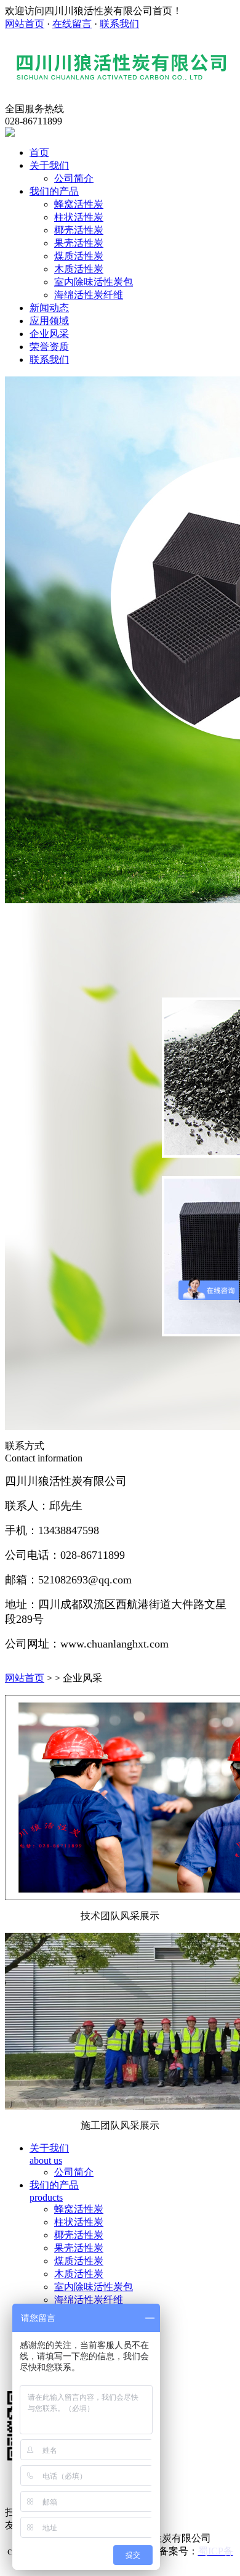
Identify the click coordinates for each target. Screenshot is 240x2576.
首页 (39, 152)
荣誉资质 (49, 347)
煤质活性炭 (79, 256)
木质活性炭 (79, 269)
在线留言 (72, 24)
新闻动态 (49, 308)
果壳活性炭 (79, 243)
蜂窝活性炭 (79, 204)
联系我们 (119, 24)
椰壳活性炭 (79, 230)
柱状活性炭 (79, 217)
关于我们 (49, 165)
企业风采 (49, 334)
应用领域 (49, 321)
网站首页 (25, 24)
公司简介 (74, 178)
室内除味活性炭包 (94, 282)
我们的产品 (54, 191)
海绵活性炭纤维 (89, 295)
